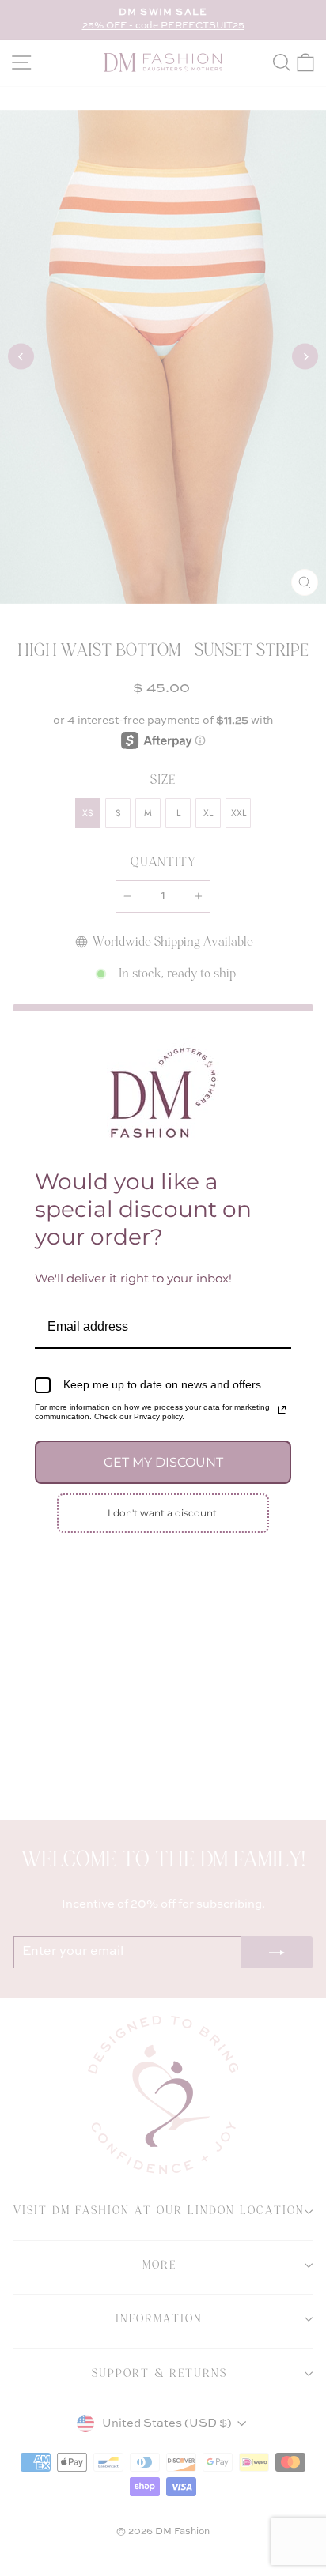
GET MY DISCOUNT (163, 1462)
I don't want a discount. (163, 1513)
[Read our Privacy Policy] (282, 1410)
